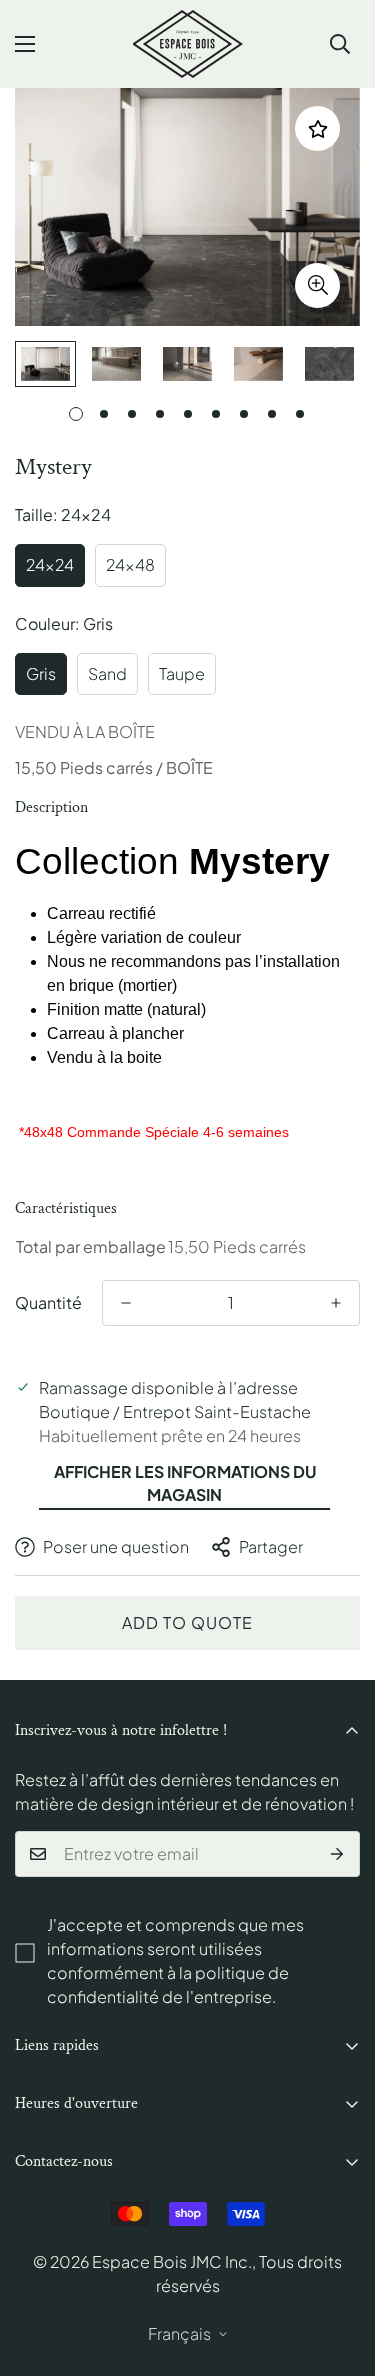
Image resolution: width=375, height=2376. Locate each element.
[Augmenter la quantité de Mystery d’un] (336, 1303)
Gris (41, 673)
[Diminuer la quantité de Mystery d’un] (126, 1303)
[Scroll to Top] (339, 2270)
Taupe (182, 673)
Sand (107, 673)
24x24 (50, 564)
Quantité (48, 1302)
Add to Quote (187, 1622)
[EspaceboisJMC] (188, 44)
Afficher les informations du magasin (185, 1483)
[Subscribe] (337, 1854)
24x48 (130, 564)
